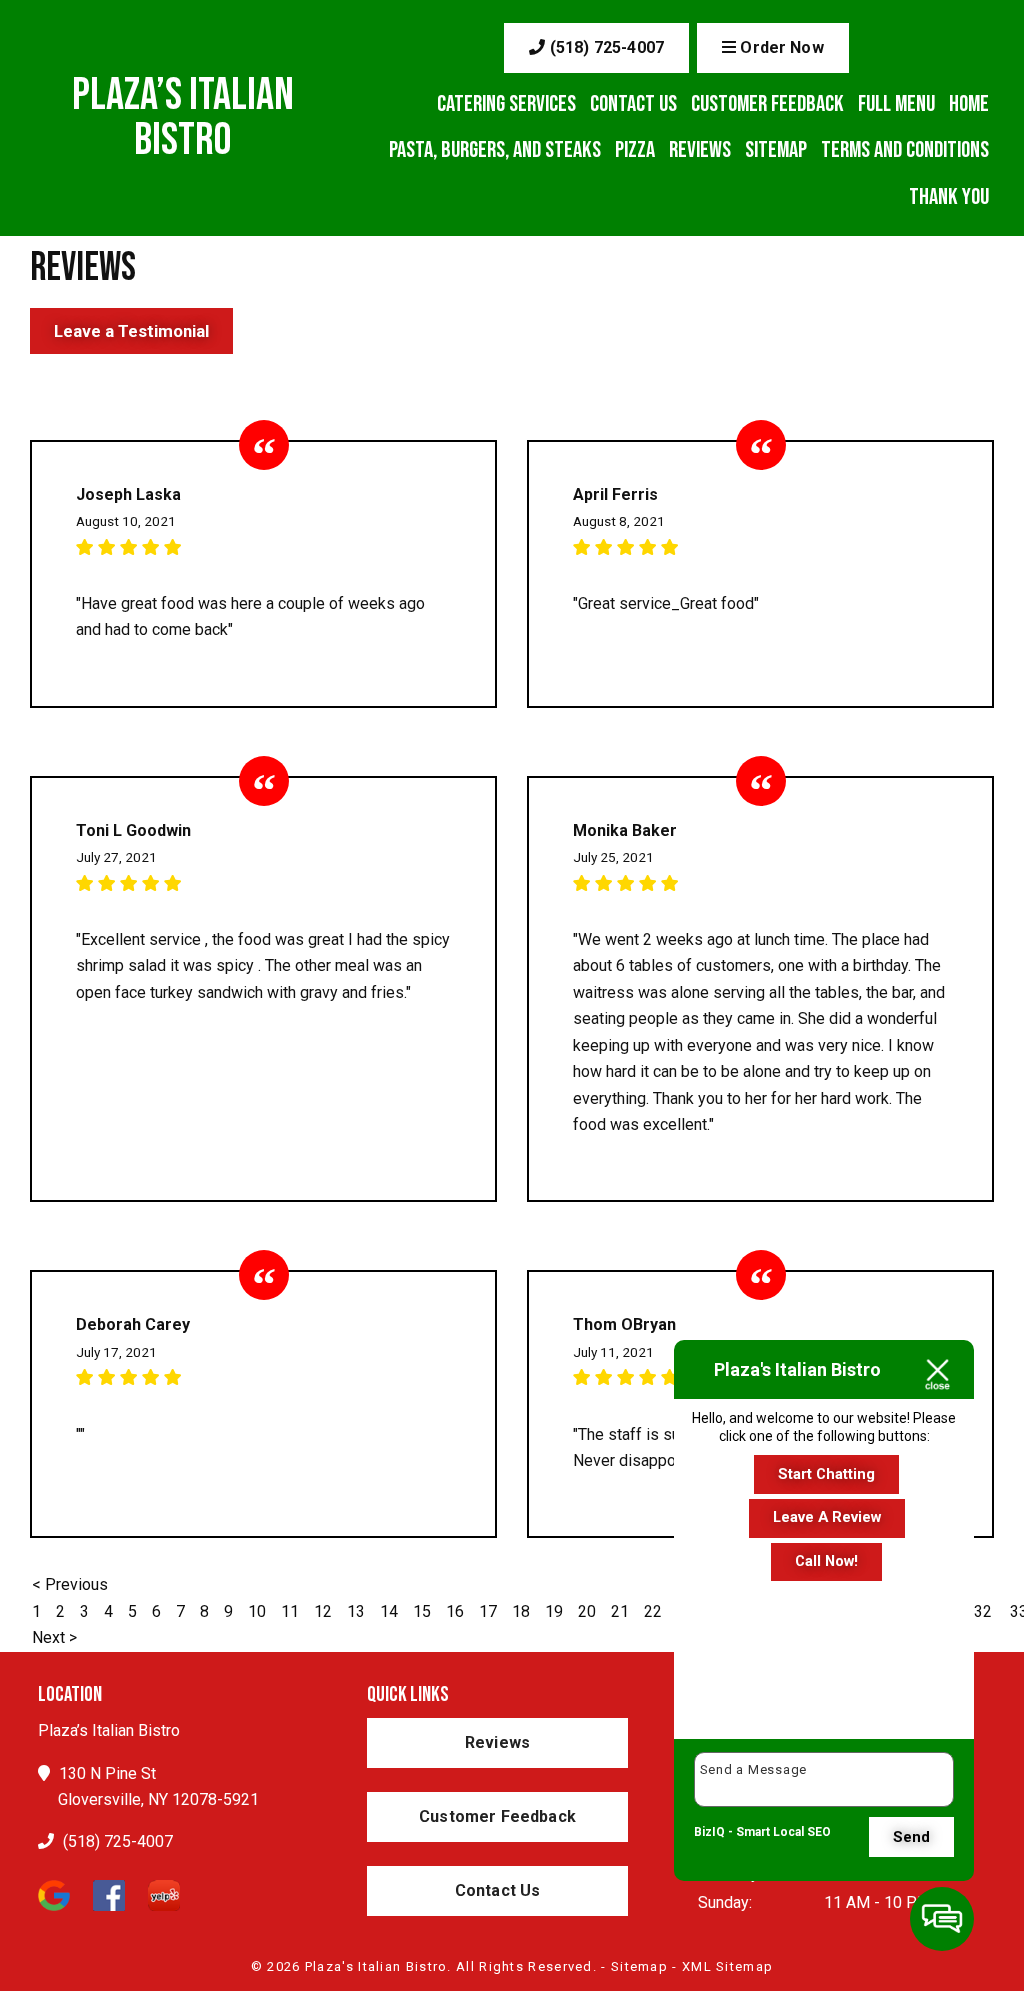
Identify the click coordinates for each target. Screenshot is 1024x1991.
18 (521, 1611)
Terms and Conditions (905, 150)
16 (455, 1611)
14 (389, 1611)
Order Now (780, 47)
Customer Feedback (767, 104)
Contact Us (633, 104)
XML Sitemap (727, 1966)
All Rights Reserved (524, 1966)
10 (257, 1611)
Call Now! (826, 1561)
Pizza (635, 150)
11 (290, 1611)
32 (983, 1611)
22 (653, 1611)
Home (969, 104)
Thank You (949, 197)
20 (587, 1611)
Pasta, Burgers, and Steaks (495, 150)
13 (356, 1611)
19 (554, 1611)
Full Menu (896, 104)
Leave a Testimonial (131, 331)
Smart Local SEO (783, 1832)
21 (620, 1611)
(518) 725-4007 (605, 47)
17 (488, 1611)
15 (422, 1611)
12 (323, 1611)
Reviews (700, 150)
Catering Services (506, 104)
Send (911, 1837)
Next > (54, 1637)
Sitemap (776, 150)
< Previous (70, 1584)
